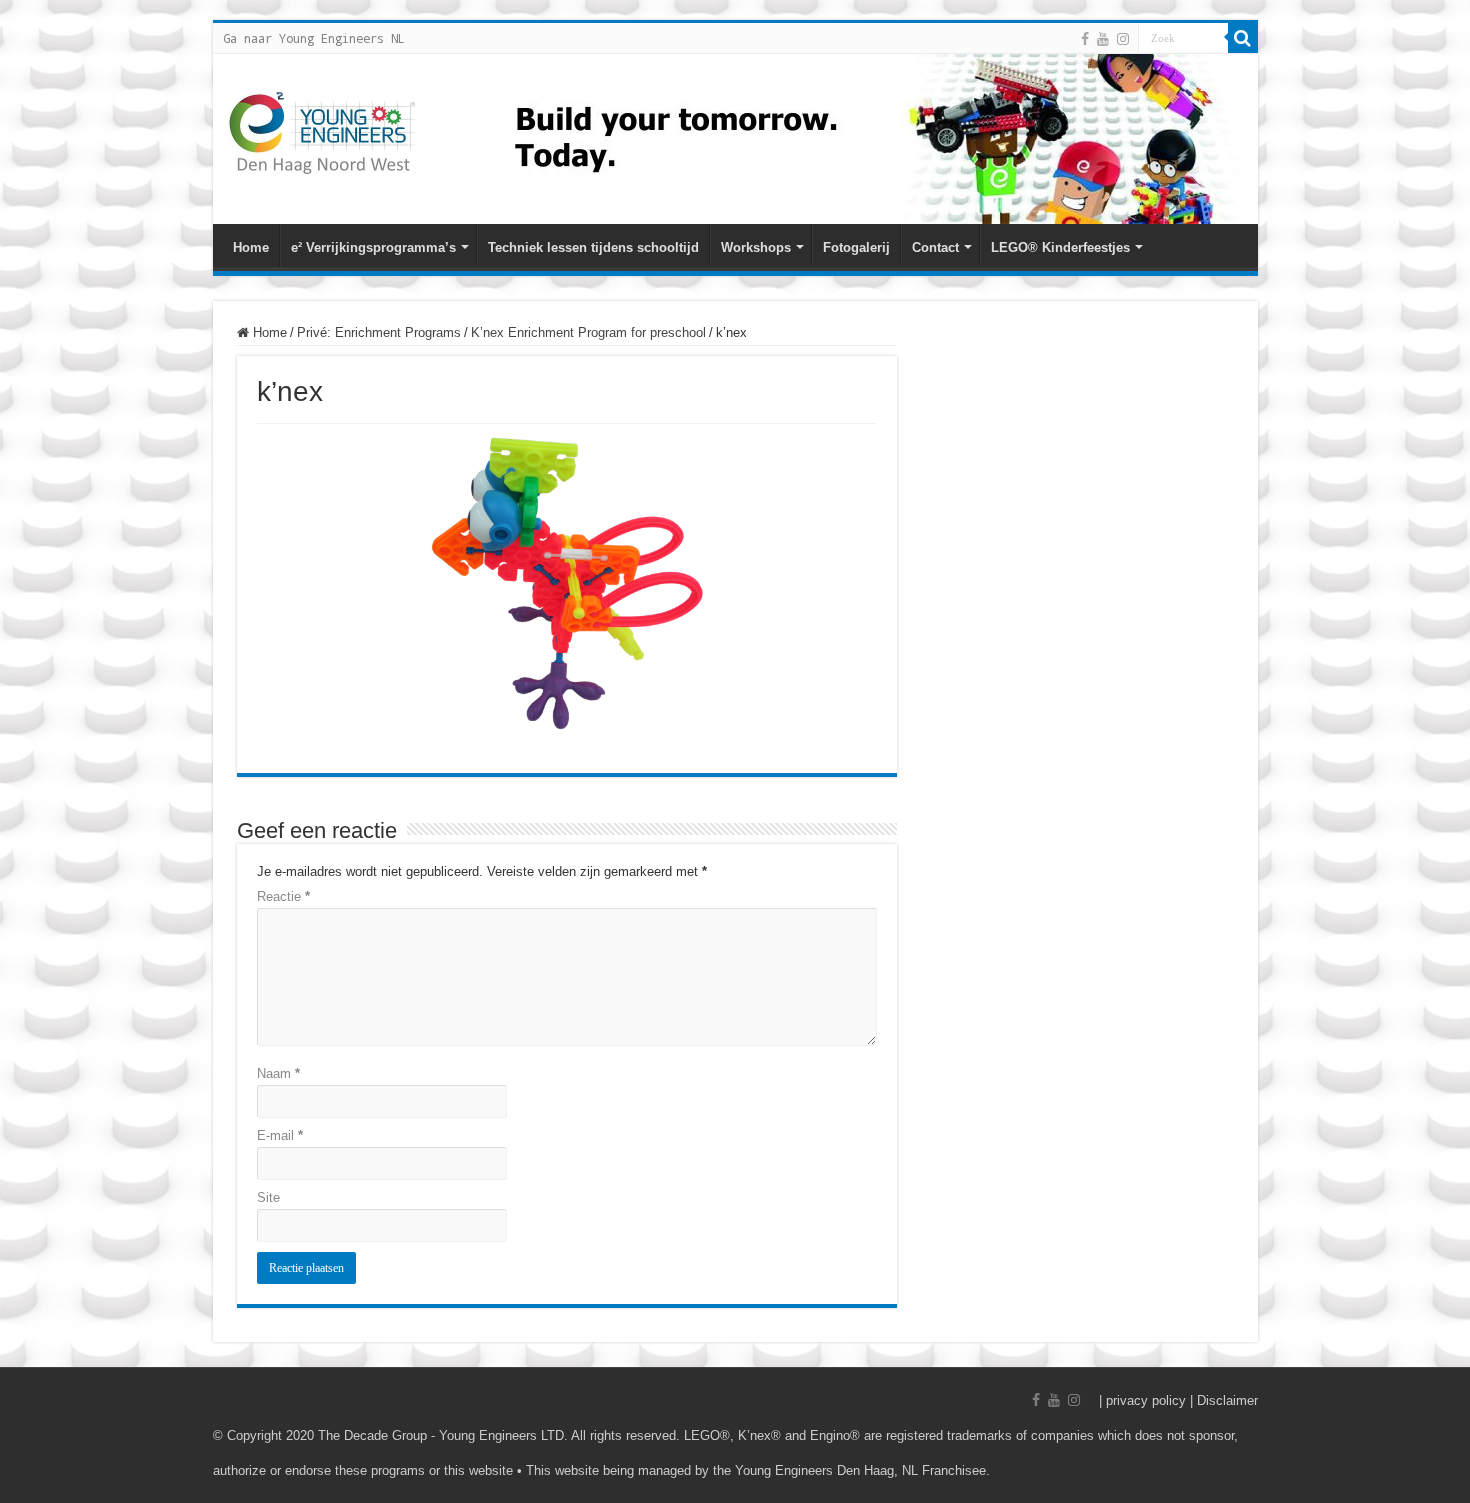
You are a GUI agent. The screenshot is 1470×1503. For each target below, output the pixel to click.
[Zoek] (1243, 38)
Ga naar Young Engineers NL (314, 38)
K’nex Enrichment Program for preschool (588, 332)
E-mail (280, 1135)
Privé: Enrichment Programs (379, 332)
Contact (935, 247)
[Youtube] (1103, 39)
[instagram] (1123, 39)
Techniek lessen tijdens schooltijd (593, 247)
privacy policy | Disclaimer (1182, 1400)
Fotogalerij (856, 247)
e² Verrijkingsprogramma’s (373, 247)
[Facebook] (1085, 39)
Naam (278, 1073)
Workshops (756, 247)
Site (268, 1197)
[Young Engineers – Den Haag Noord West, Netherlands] (323, 132)
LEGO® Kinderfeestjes (1060, 247)
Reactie (283, 896)
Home (251, 247)
